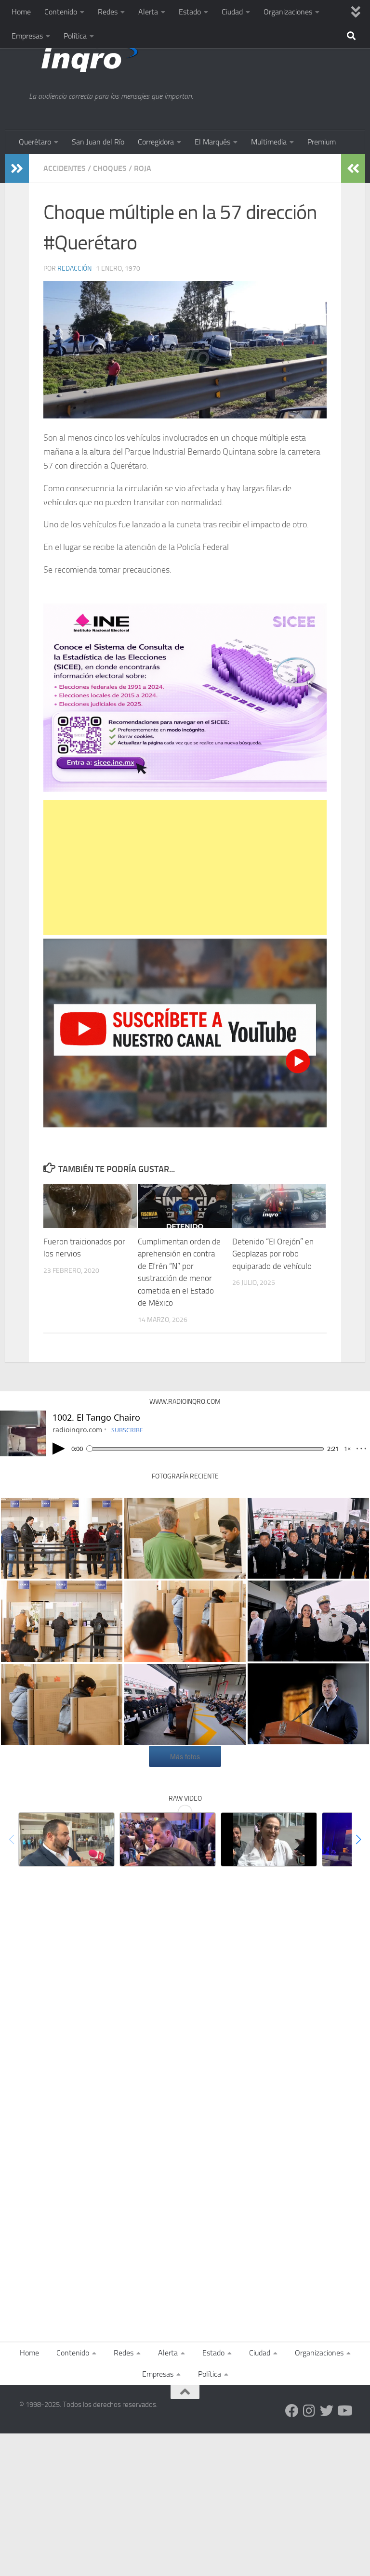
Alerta (148, 12)
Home (21, 12)
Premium (322, 142)
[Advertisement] (185, 867)
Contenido (61, 12)
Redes (108, 12)
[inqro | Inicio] (132, 58)
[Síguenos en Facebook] (292, 2411)
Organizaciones (288, 12)
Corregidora (156, 142)
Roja (143, 168)
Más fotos (185, 1756)
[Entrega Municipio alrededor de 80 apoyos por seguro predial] (66, 1839)
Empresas (27, 36)
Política (75, 36)
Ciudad (232, 12)
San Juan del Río (98, 142)
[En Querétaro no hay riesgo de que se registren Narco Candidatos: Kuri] (168, 1839)
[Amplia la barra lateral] (17, 169)
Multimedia (269, 142)
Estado (190, 12)
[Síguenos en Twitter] (327, 2411)
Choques (110, 168)
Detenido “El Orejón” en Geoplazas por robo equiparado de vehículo (273, 1254)
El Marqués (212, 142)
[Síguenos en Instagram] (309, 2411)
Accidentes (65, 168)
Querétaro (35, 142)
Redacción (74, 268)
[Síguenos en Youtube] (344, 2411)
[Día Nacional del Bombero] (185, 1704)
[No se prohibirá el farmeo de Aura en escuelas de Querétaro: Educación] (269, 1839)
